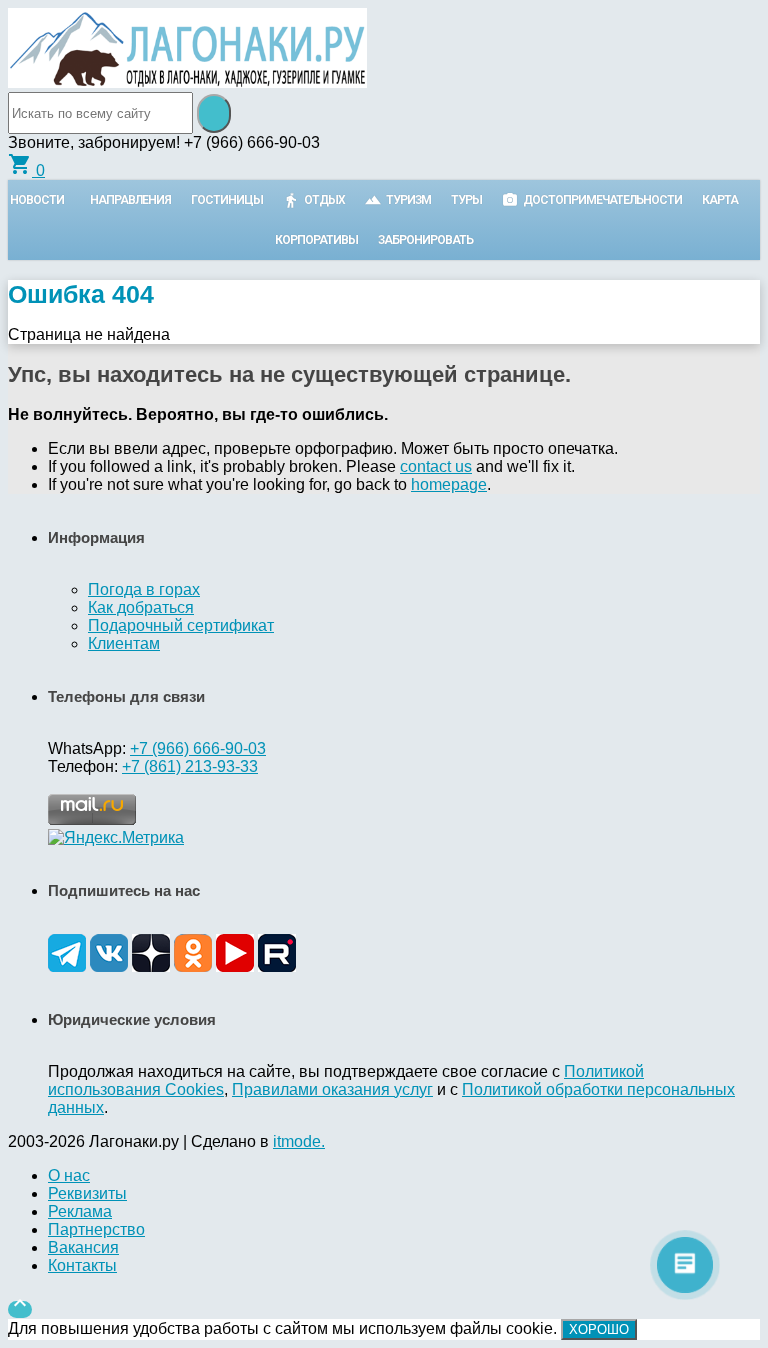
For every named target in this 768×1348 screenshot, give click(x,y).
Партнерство (96, 1229)
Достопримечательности (602, 200)
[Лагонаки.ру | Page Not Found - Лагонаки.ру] (187, 82)
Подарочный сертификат (181, 625)
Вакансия (83, 1247)
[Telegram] (67, 966)
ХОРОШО (599, 1329)
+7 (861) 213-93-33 (190, 766)
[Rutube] (277, 966)
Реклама (80, 1211)
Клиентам (124, 643)
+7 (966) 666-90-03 (198, 748)
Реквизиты (87, 1193)
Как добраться (141, 607)
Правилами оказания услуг (332, 1089)
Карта (720, 200)
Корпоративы (316, 240)
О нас (69, 1175)
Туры (466, 200)
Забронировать (425, 240)
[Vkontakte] (109, 966)
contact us (436, 466)
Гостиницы (227, 200)
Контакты (82, 1265)
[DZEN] (151, 966)
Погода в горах (144, 589)
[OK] (193, 966)
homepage (449, 484)
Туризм (408, 200)
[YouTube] (235, 966)
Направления (130, 200)
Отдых (324, 200)
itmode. (299, 1141)
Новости (37, 200)
